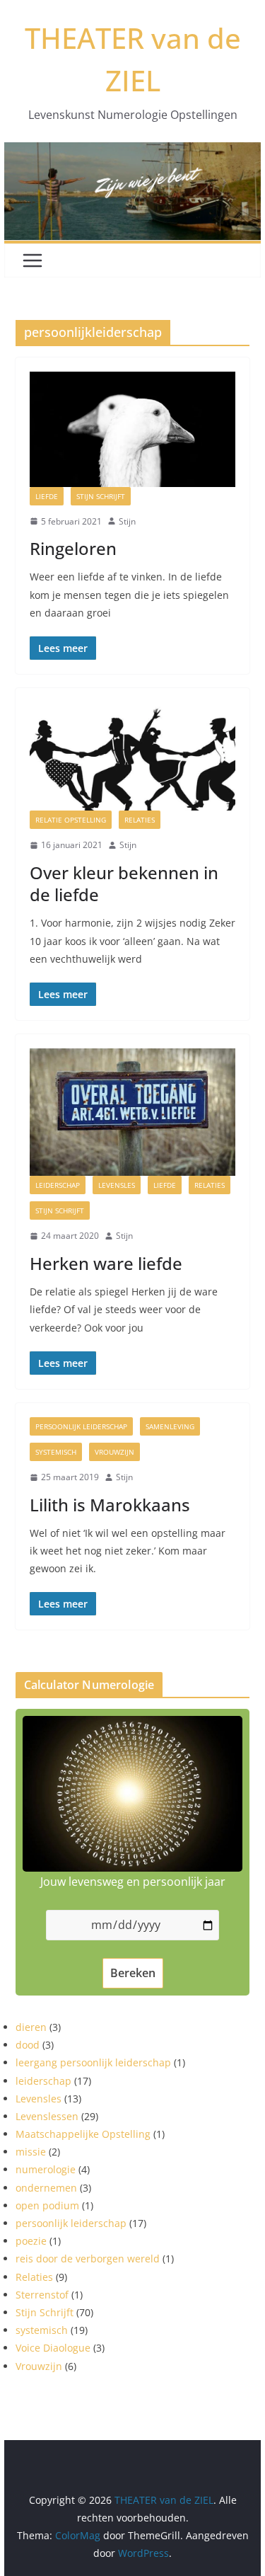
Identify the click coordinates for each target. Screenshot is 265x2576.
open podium (47, 2205)
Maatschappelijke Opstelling (83, 2134)
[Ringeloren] (133, 382)
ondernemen (46, 2188)
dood (28, 2045)
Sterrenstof (42, 2295)
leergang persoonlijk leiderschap (93, 2062)
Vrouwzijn (114, 1452)
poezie (31, 2241)
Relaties (140, 820)
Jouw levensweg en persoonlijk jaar (133, 1882)
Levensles (117, 1185)
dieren (31, 2027)
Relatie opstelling (71, 820)
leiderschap (58, 1185)
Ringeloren (73, 548)
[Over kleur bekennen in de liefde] (133, 712)
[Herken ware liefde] (133, 1058)
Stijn (127, 521)
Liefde (47, 496)
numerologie (46, 2169)
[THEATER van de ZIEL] (133, 152)
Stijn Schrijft (101, 496)
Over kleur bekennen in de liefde (124, 883)
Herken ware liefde (106, 1263)
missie (31, 2152)
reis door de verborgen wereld (88, 2259)
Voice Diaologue (53, 2348)
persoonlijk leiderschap (81, 1426)
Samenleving (170, 1426)
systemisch (56, 1452)
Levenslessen (47, 2116)
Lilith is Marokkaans (110, 1505)
